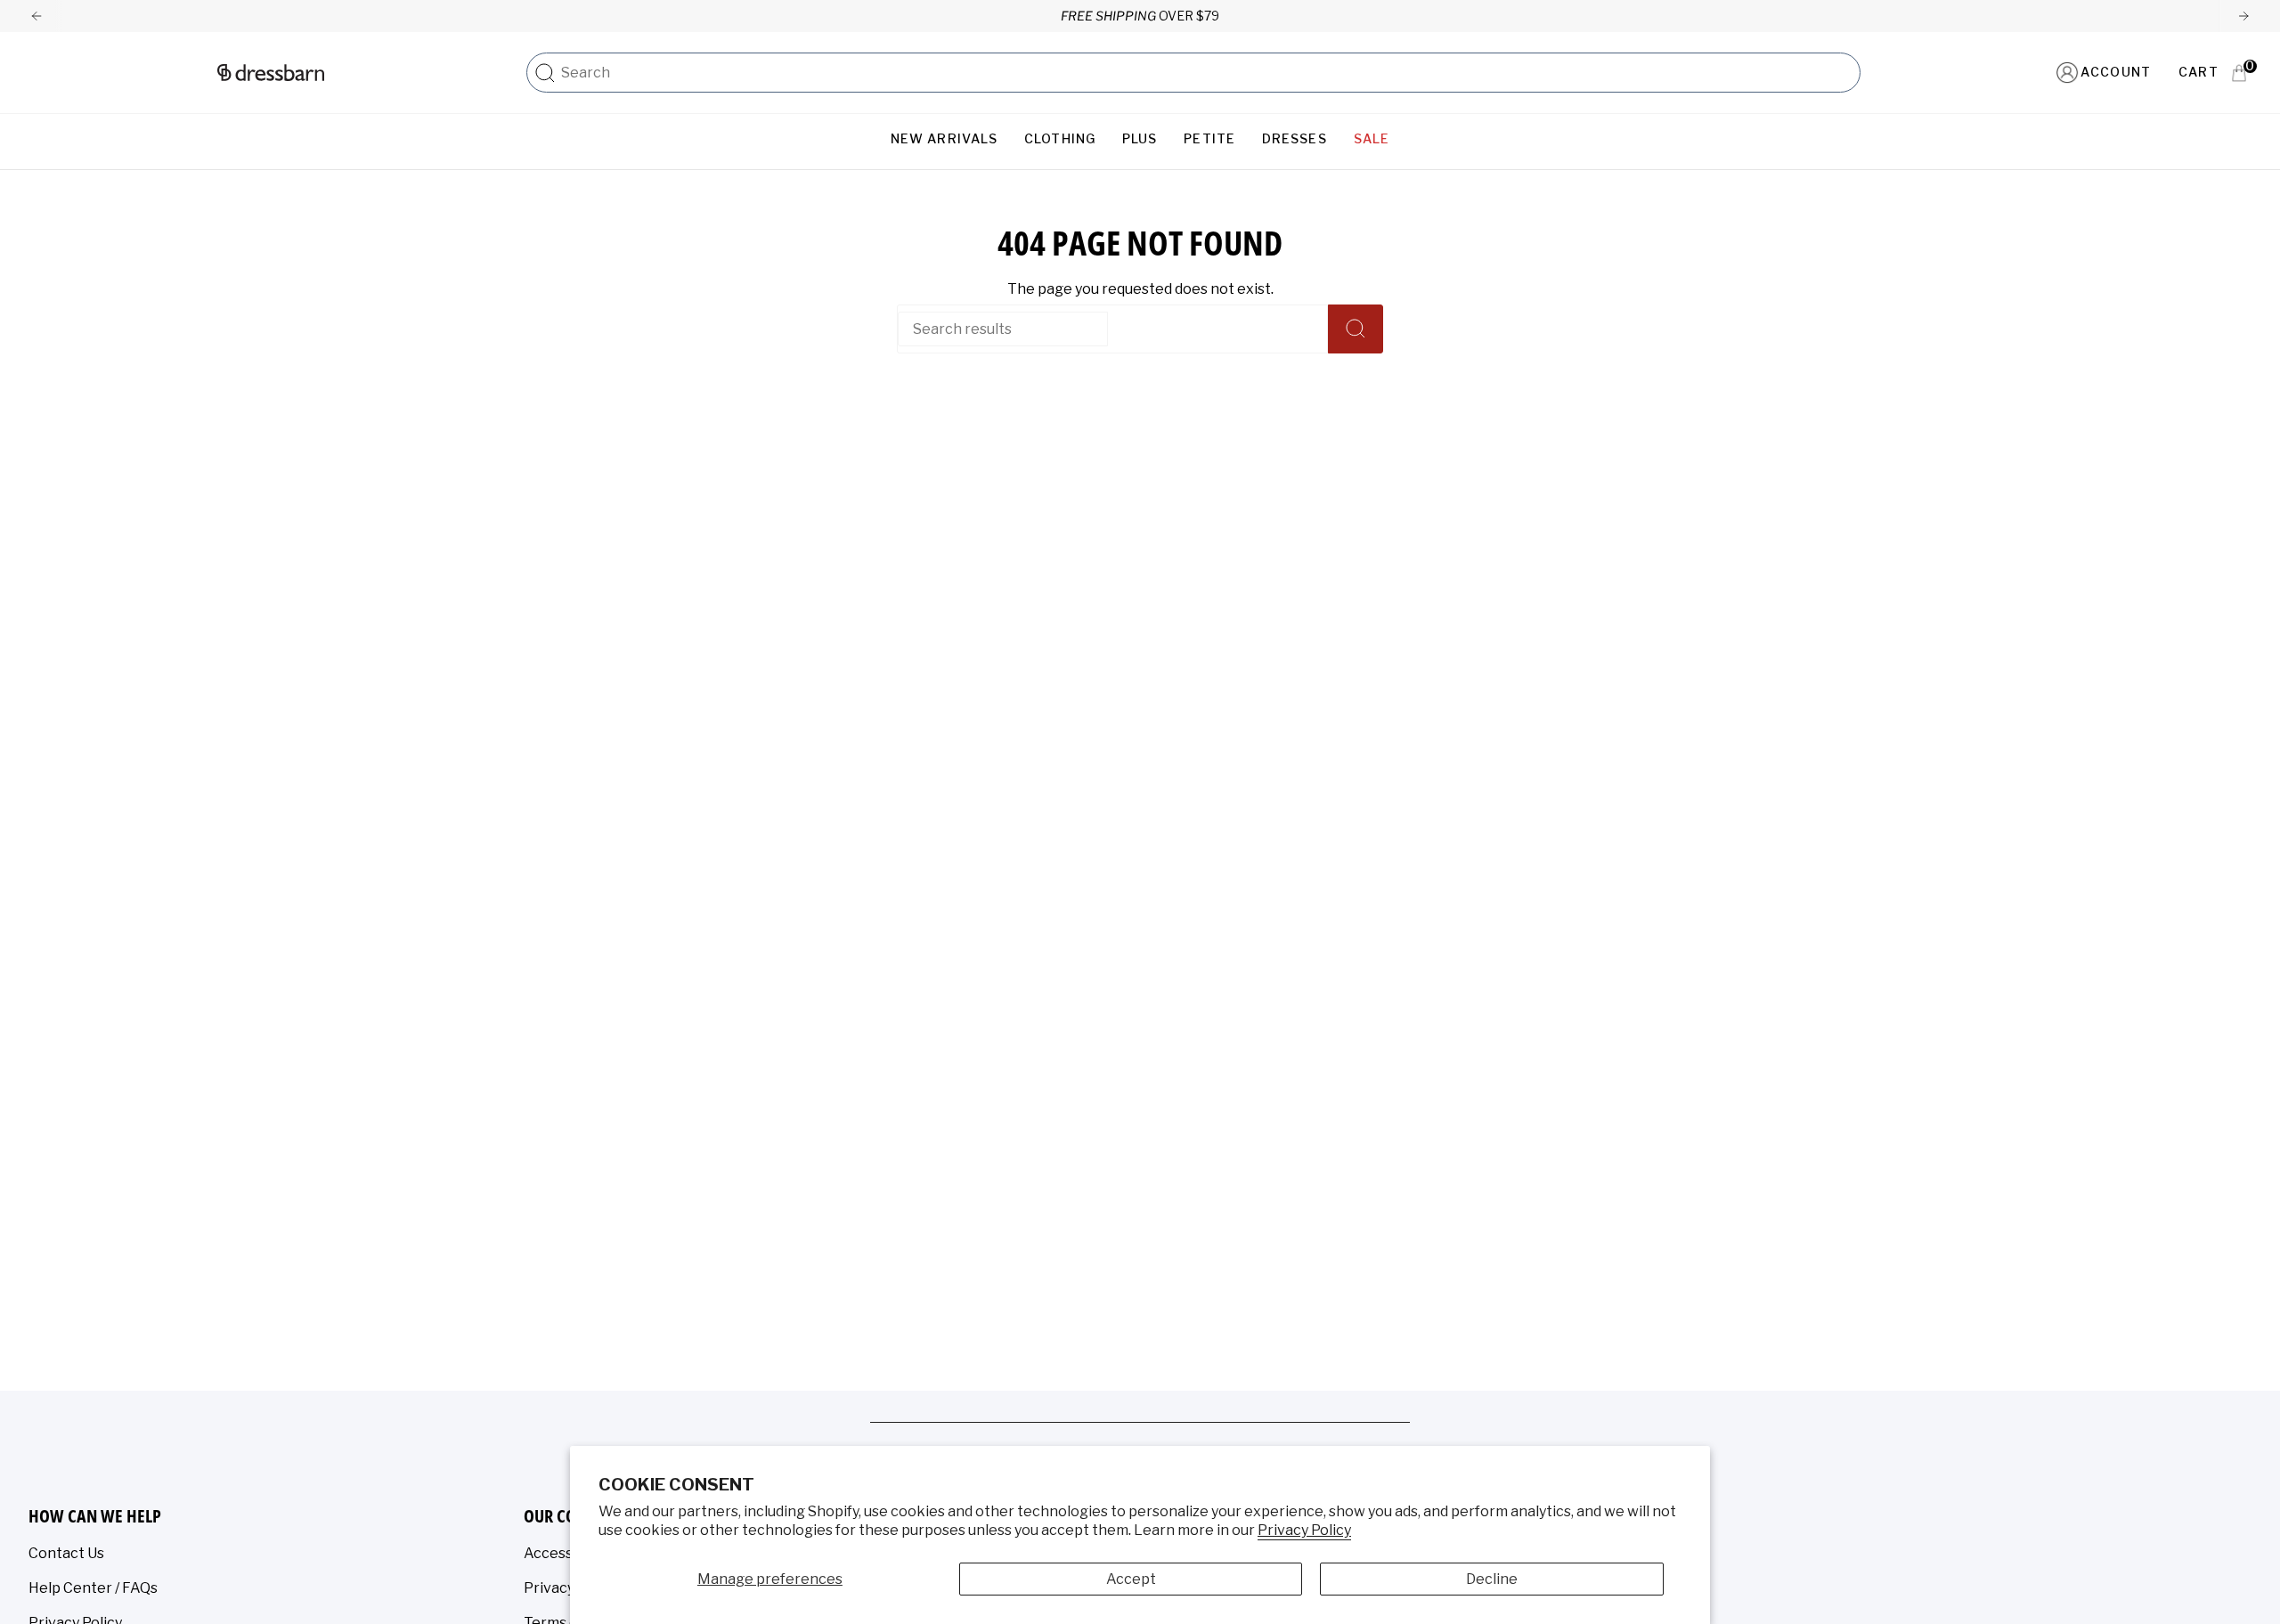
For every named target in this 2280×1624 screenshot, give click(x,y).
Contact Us (66, 1553)
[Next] (2243, 16)
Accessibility (566, 1553)
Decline (1492, 1579)
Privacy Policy (1304, 1530)
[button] (944, 139)
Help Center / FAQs (93, 1588)
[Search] (545, 73)
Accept (1131, 1579)
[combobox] (1206, 73)
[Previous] (37, 16)
